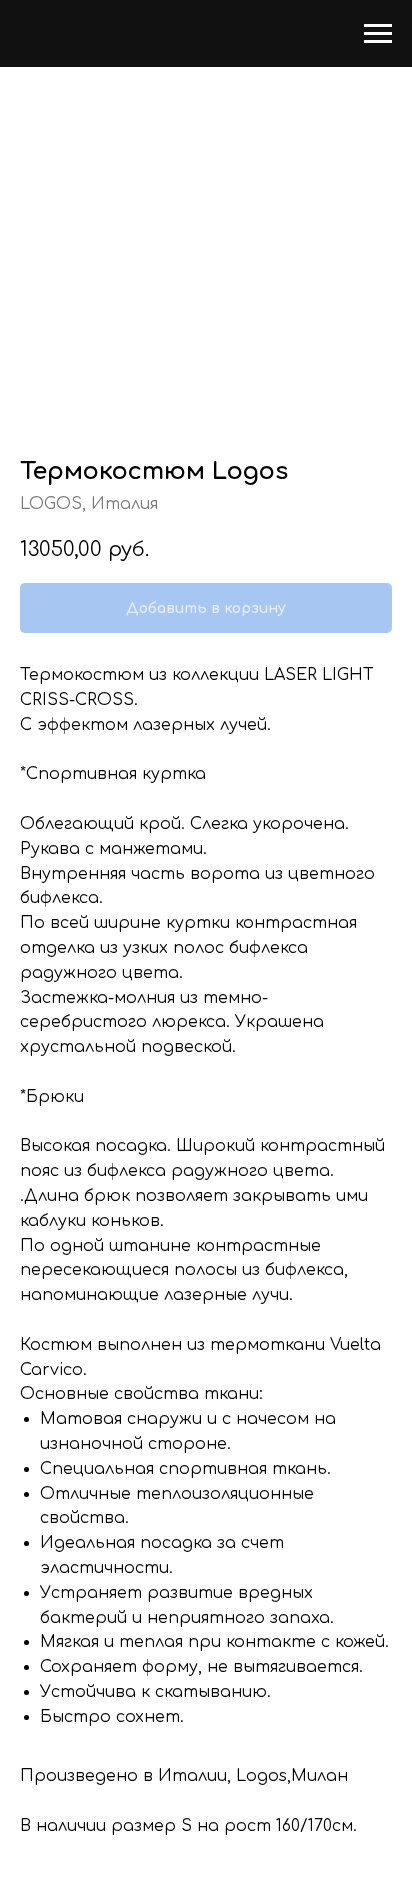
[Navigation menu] (378, 34)
